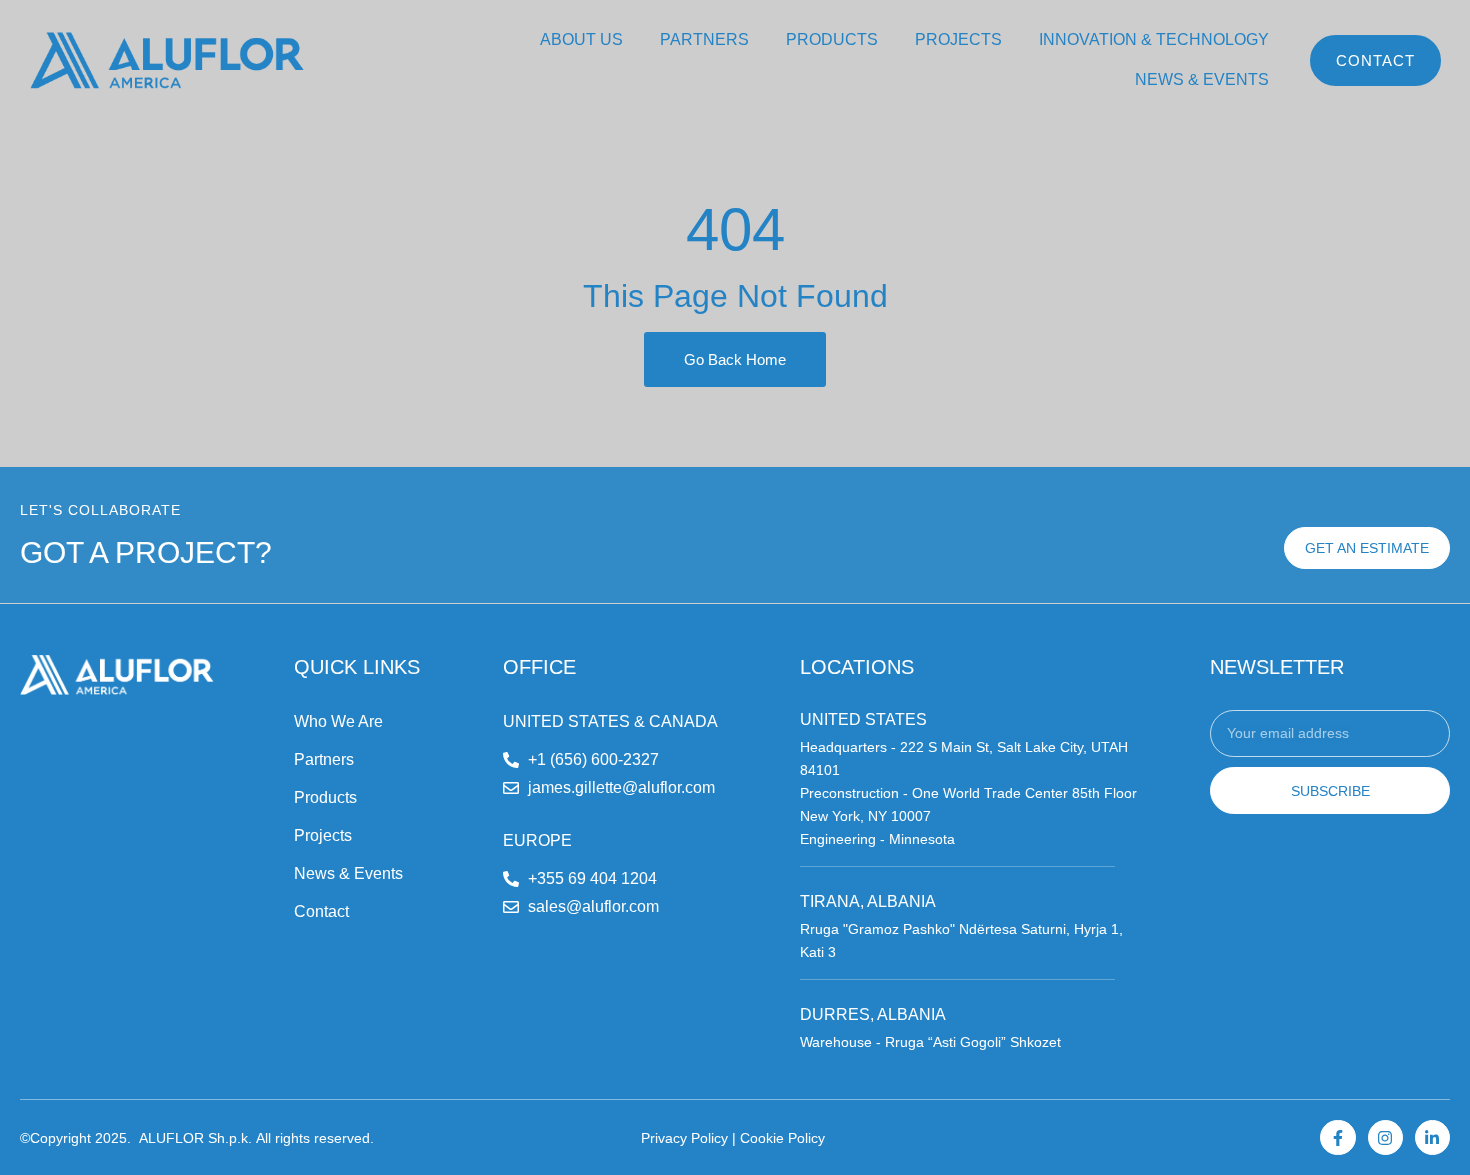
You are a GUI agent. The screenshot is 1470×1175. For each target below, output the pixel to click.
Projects (323, 835)
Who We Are (338, 721)
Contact (321, 911)
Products (325, 797)
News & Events (348, 873)
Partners (324, 759)
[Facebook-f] (1337, 1137)
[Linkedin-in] (1432, 1137)
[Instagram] (1385, 1137)
